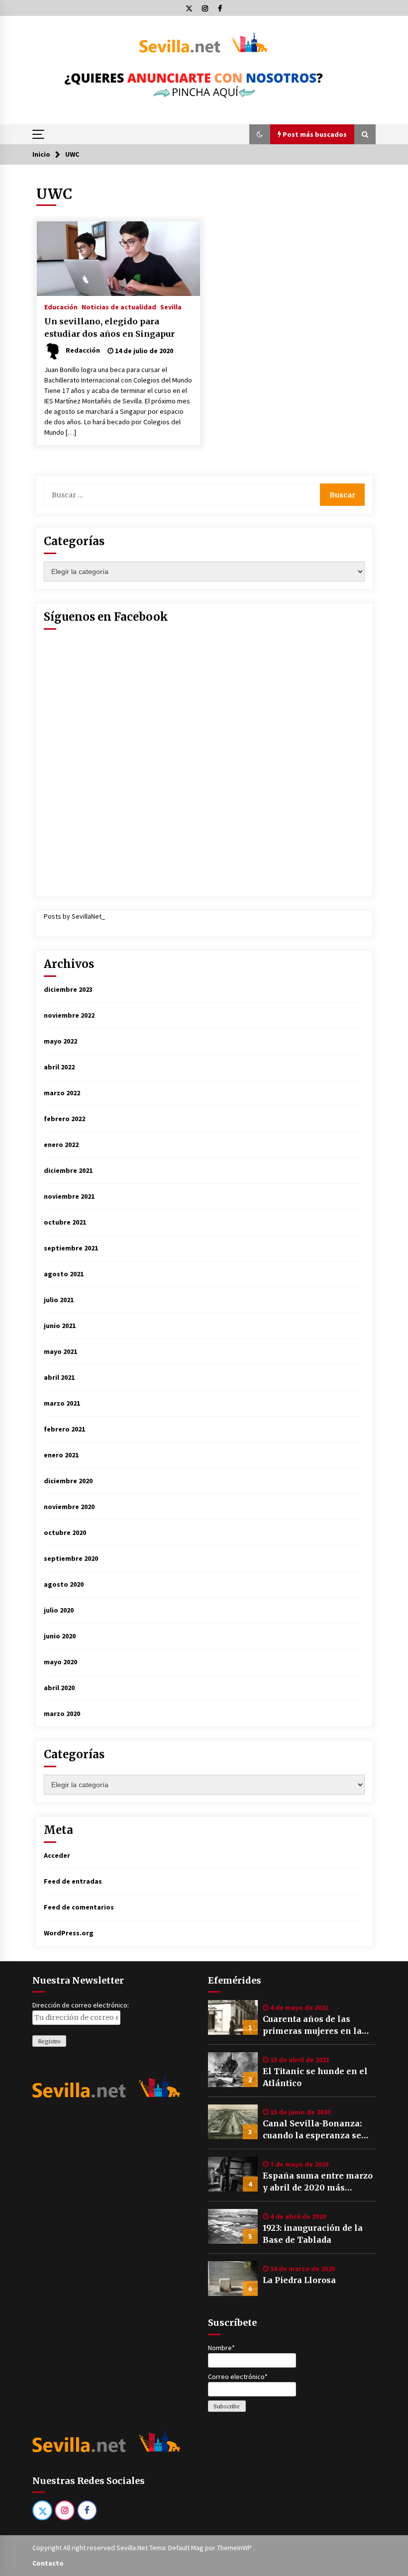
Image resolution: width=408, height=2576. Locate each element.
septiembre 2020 (71, 1558)
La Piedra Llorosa (299, 2280)
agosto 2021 (64, 1274)
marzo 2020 (62, 1714)
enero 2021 (61, 1455)
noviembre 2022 (69, 1015)
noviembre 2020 (69, 1507)
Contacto (48, 2563)
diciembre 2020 (68, 1481)
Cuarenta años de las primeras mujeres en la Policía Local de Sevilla (312, 2025)
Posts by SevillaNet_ (74, 916)
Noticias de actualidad (119, 306)
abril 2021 (59, 1377)
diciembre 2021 (68, 1170)
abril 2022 (59, 1067)
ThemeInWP (235, 2548)
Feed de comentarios (79, 1907)
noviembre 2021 (69, 1196)
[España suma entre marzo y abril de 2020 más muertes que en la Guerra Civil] (233, 2174)
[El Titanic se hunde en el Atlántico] (233, 2070)
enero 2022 (61, 1145)
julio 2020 (59, 1610)
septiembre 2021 (71, 1248)
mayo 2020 (60, 1662)
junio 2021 (60, 1326)
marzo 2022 (62, 1093)
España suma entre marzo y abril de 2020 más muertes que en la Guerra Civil (318, 2182)
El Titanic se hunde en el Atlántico (315, 2077)
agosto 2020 (64, 1584)
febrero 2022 (64, 1119)
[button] (260, 134)
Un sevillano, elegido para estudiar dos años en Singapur (109, 328)
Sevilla (171, 306)
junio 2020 (60, 1636)
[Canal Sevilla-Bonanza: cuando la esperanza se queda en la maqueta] (233, 2122)
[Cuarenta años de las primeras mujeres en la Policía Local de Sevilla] (233, 2017)
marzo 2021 (62, 1403)
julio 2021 (59, 1300)
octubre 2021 (65, 1222)
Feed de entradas (73, 1881)
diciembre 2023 (68, 989)
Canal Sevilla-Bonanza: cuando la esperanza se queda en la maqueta (312, 2130)
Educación (61, 306)
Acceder (57, 1855)
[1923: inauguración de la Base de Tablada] (233, 2226)
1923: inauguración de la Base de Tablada (313, 2234)
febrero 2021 (64, 1429)
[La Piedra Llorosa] (233, 2279)
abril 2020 (59, 1688)
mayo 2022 (60, 1041)
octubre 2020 (65, 1532)
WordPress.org (69, 1933)
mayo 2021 (60, 1351)
